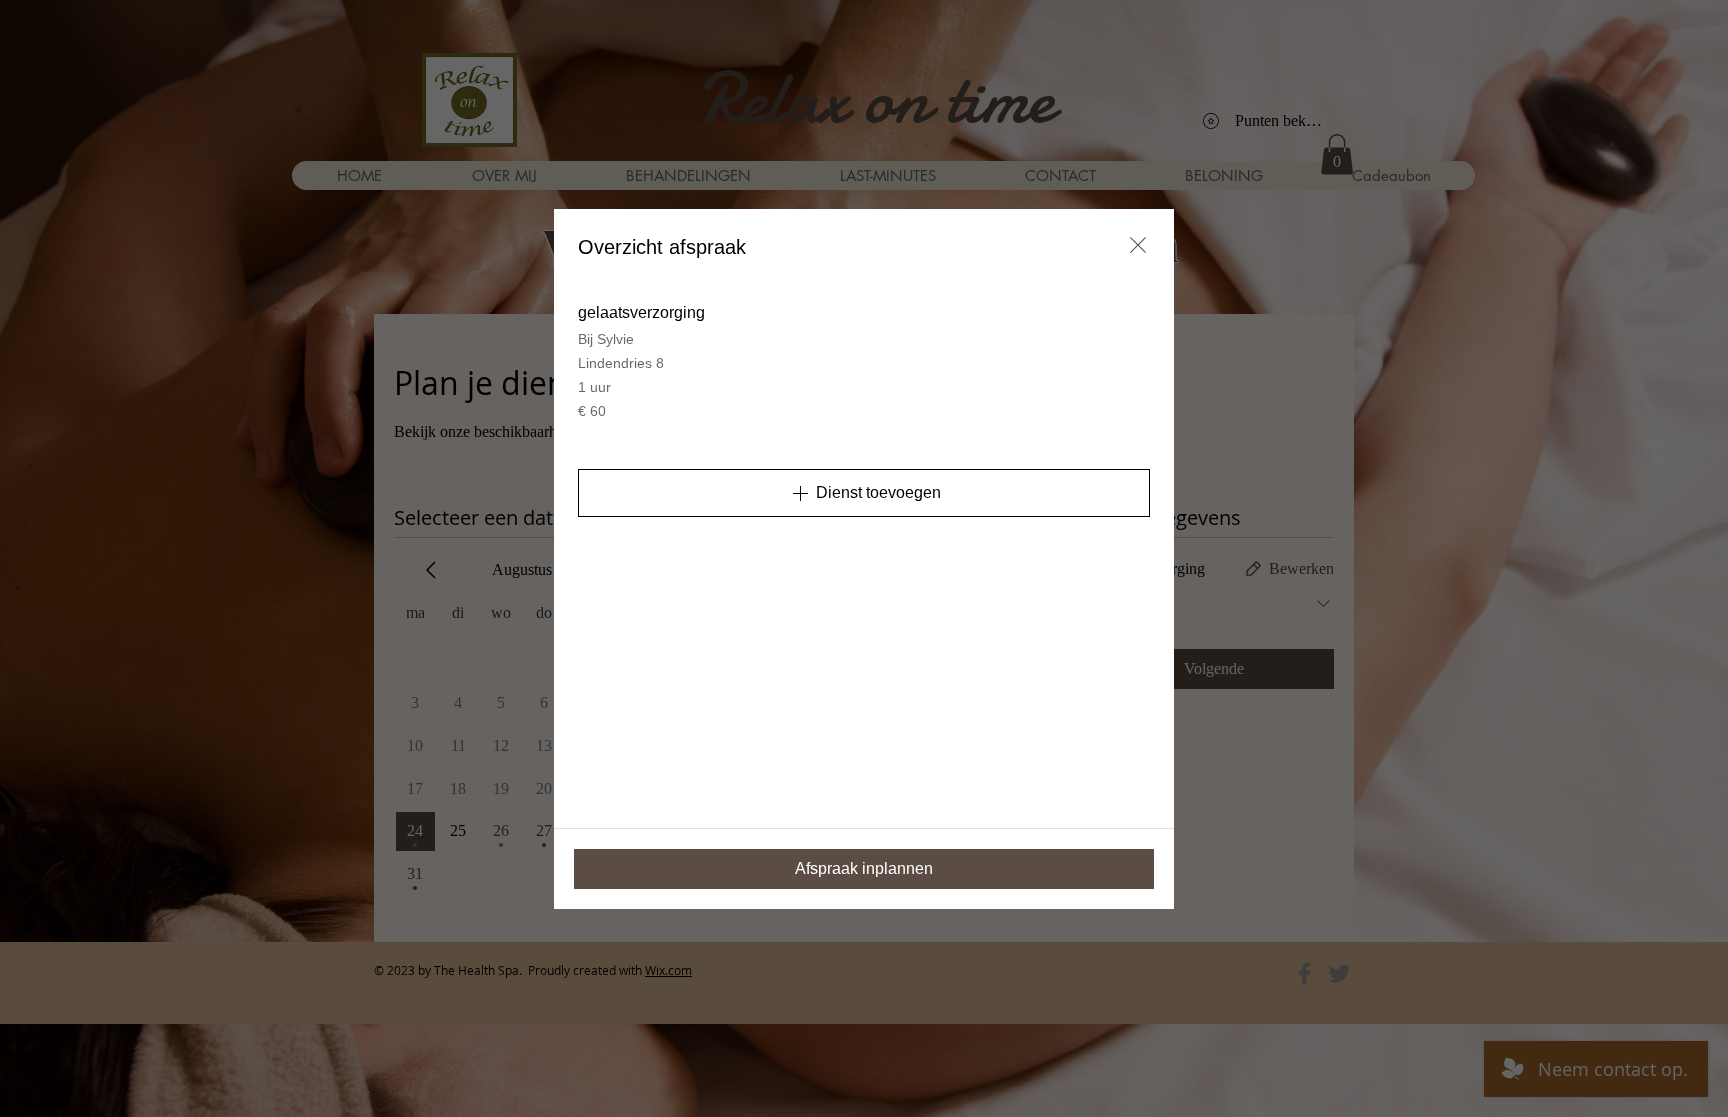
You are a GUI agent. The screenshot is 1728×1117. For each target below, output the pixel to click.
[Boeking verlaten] (1138, 245)
